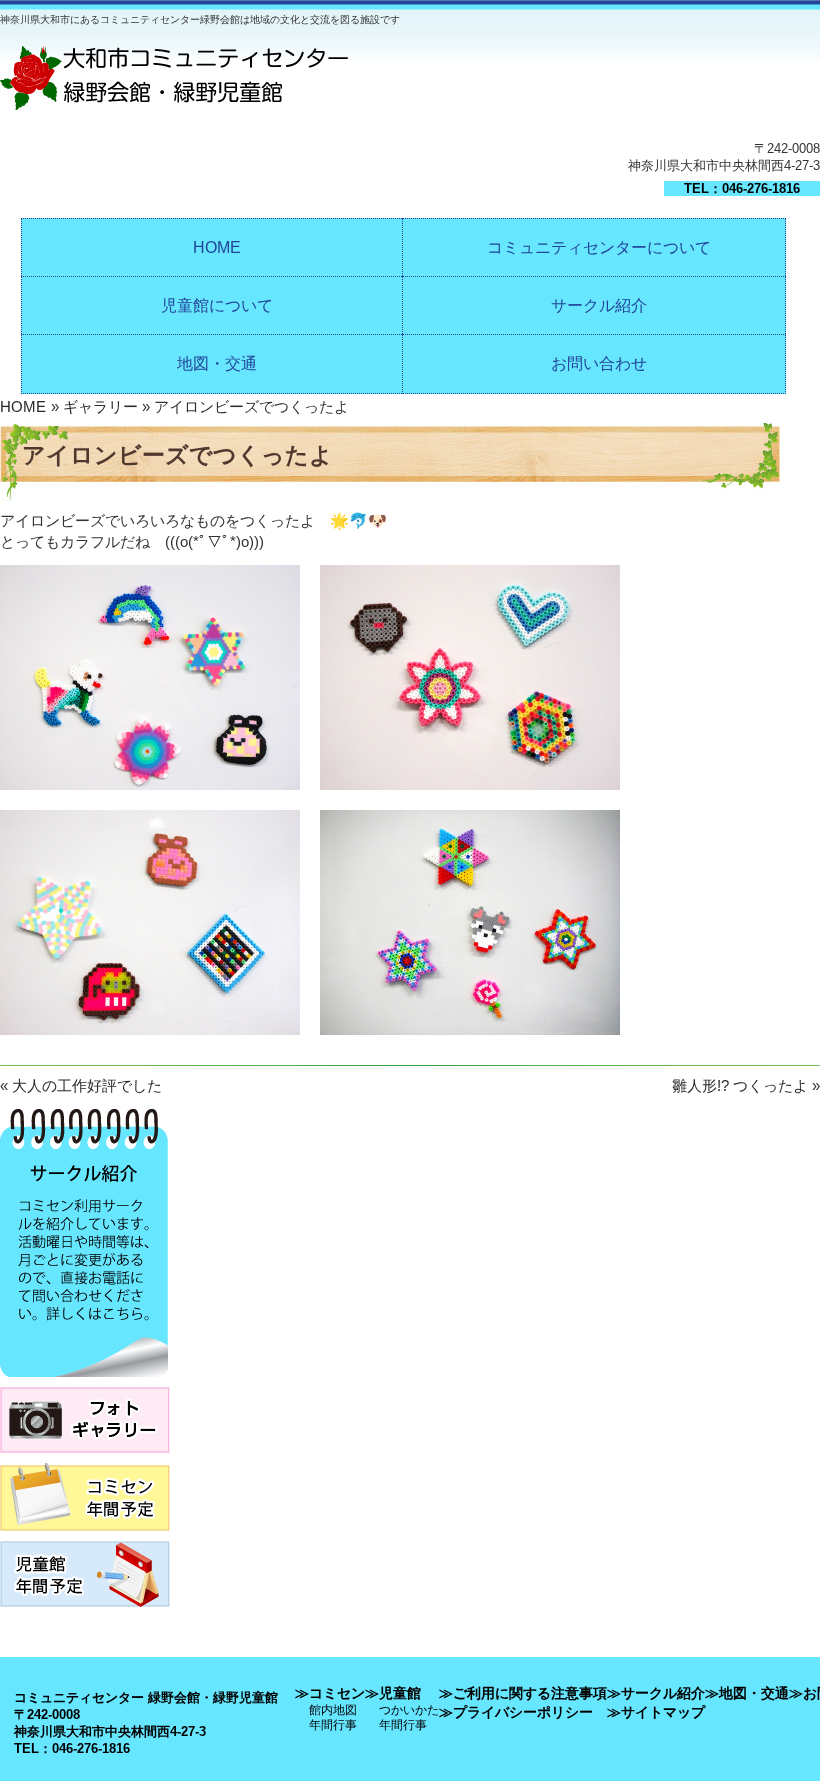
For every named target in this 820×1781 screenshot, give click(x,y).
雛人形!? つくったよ (740, 1085)
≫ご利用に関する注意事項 (523, 1693)
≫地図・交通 (747, 1693)
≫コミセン (330, 1693)
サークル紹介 (599, 305)
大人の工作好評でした (87, 1085)
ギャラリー (100, 406)
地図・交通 (217, 363)
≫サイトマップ (656, 1712)
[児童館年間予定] (85, 1612)
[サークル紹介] (84, 1382)
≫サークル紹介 (656, 1693)
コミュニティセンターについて (599, 247)
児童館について (217, 305)
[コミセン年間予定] (85, 1536)
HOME (217, 247)
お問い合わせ (599, 363)
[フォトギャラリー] (85, 1458)
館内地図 (333, 1709)
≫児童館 (393, 1693)
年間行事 (333, 1724)
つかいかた (409, 1709)
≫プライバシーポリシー (516, 1712)
